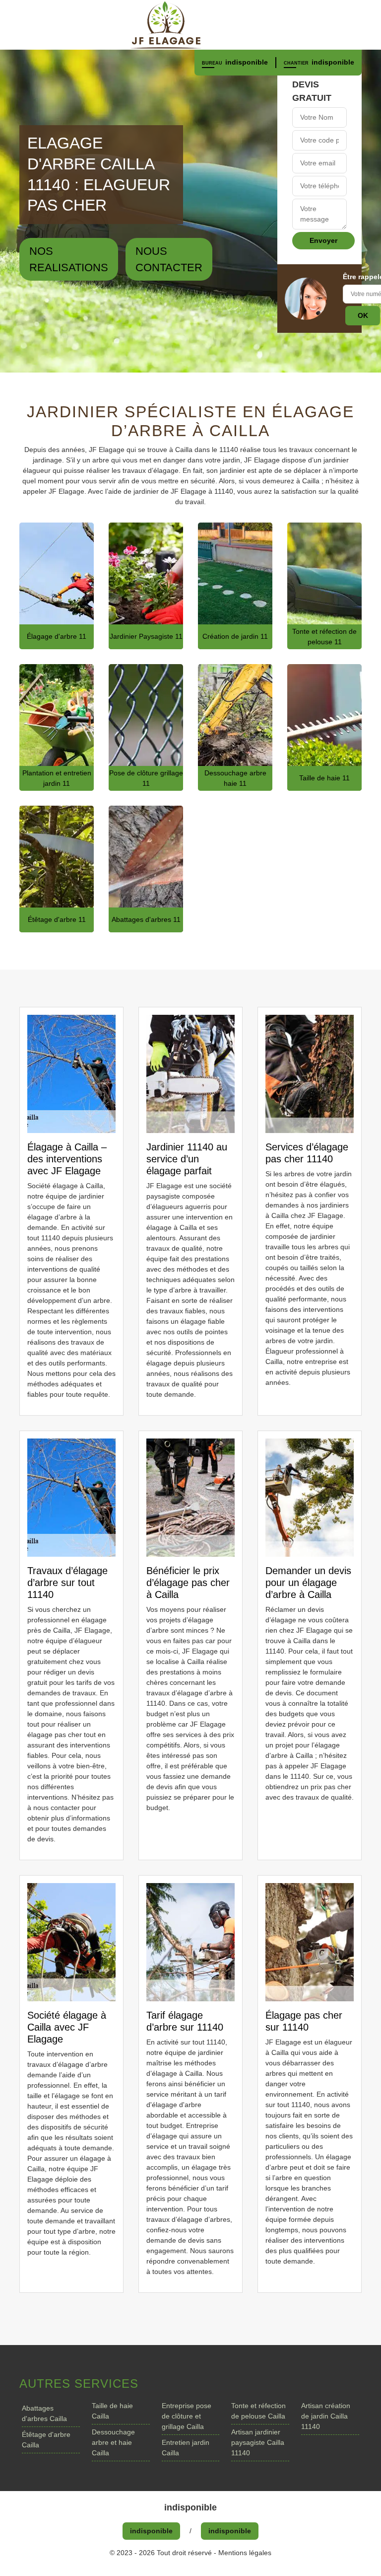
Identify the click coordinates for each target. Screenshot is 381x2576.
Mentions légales (245, 2553)
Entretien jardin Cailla (186, 2448)
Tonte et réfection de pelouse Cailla (258, 2411)
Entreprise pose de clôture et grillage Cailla (187, 2416)
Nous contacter (169, 259)
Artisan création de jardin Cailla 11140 (326, 2416)
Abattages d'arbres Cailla (44, 2413)
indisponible (247, 62)
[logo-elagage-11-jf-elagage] (190, 25)
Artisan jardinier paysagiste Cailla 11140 (258, 2442)
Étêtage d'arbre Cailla (46, 2440)
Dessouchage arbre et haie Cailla (113, 2442)
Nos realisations (69, 259)
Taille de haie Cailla (112, 2411)
